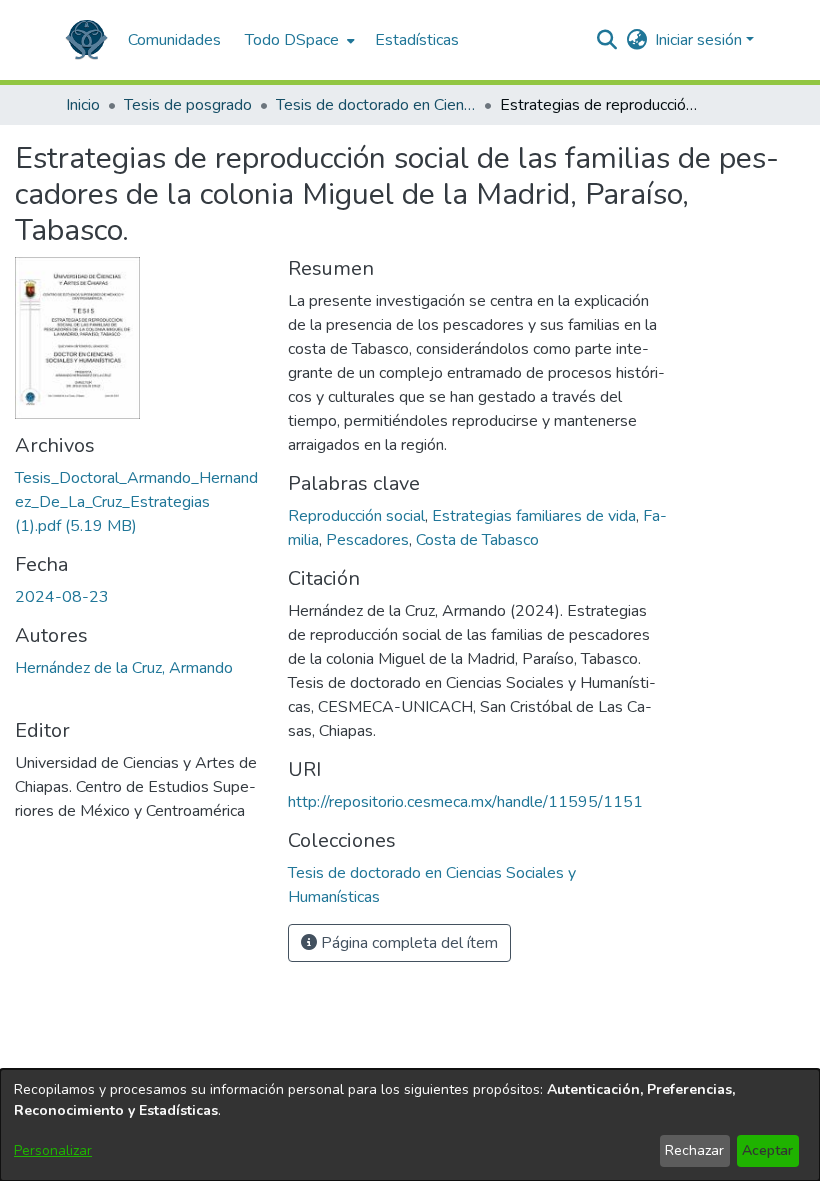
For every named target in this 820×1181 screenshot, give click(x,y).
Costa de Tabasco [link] (477, 540)
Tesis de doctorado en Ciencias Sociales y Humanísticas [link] (376, 105)
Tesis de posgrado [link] (188, 105)
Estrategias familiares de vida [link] (534, 516)
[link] (136, 502)
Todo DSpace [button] (292, 40)
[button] (86, 40)
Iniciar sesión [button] (700, 40)
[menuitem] (298, 40)
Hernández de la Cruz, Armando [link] (124, 668)
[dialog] (410, 1125)
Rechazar (694, 1150)
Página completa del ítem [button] (407, 943)
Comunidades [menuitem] (174, 40)
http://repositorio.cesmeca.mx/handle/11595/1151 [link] (465, 802)
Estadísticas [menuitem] (417, 40)
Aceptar (767, 1150)
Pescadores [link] (367, 540)
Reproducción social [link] (356, 516)
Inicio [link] (83, 105)
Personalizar (53, 1150)
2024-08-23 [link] (62, 597)
